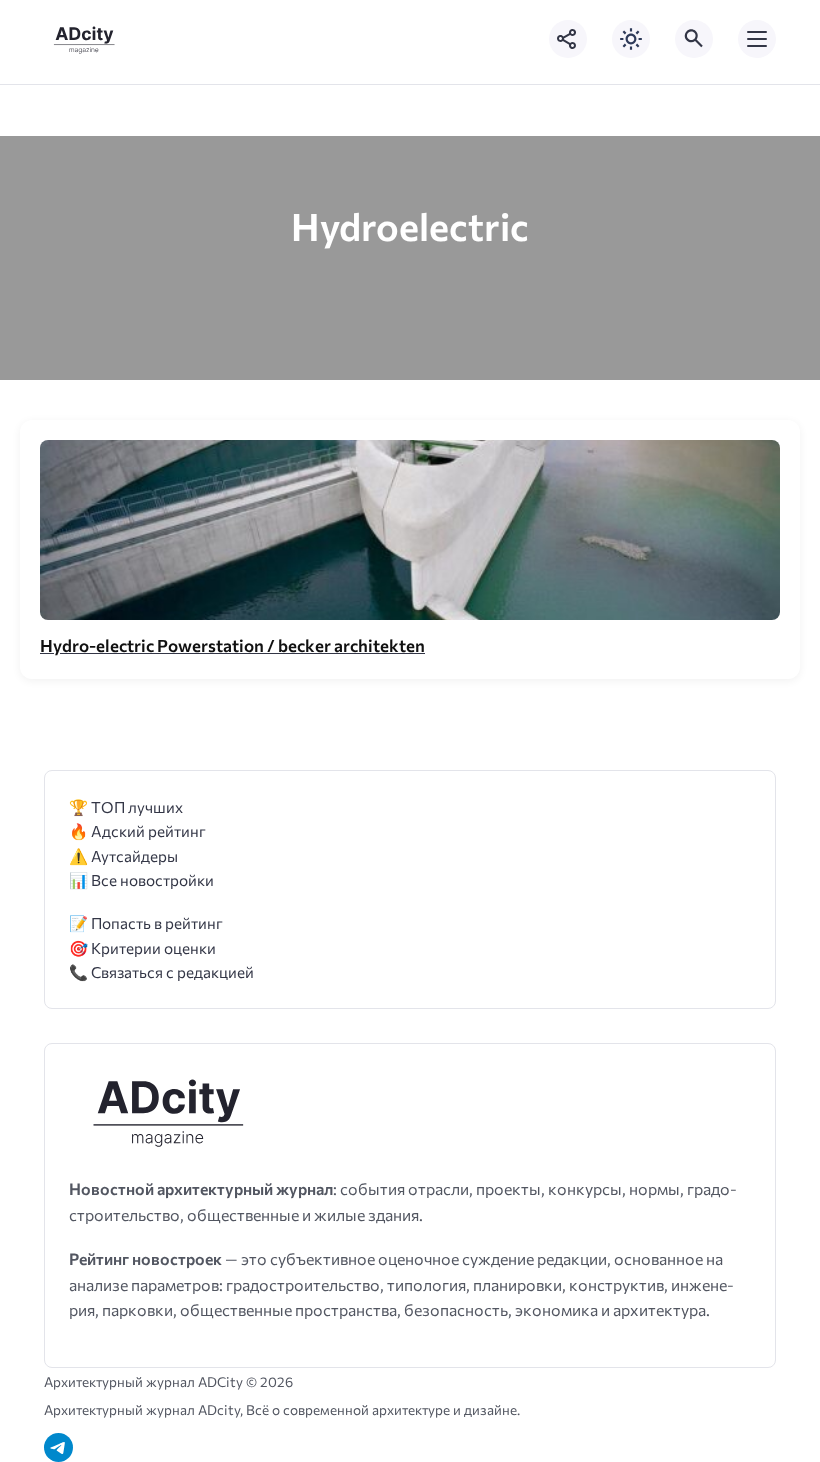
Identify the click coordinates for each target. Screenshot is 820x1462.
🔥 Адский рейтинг (137, 830)
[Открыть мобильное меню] (757, 39)
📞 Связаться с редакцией (161, 971)
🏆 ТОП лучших (126, 806)
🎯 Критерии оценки (142, 947)
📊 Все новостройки (141, 879)
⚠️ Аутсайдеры (123, 855)
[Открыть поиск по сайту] (694, 39)
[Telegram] (58, 1447)
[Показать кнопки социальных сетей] (568, 39)
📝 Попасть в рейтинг (146, 922)
